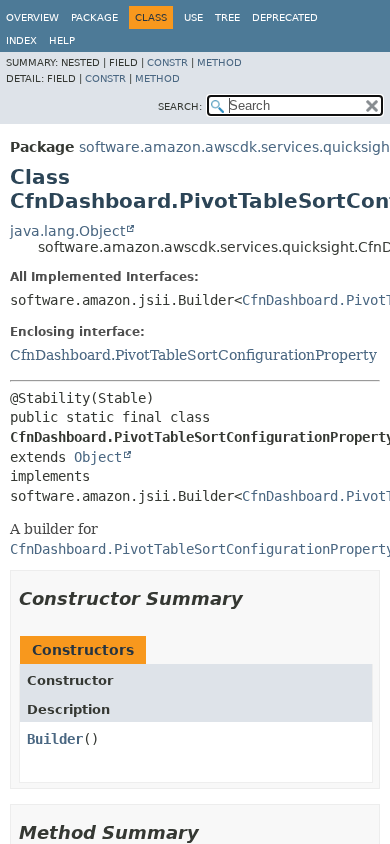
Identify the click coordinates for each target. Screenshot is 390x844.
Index (21, 40)
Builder (55, 739)
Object (98, 457)
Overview (32, 17)
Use (193, 17)
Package (94, 17)
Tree (227, 17)
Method (219, 62)
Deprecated (285, 17)
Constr (167, 62)
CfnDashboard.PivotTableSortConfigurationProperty (193, 355)
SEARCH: (180, 106)
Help (62, 40)
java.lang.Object (67, 231)
